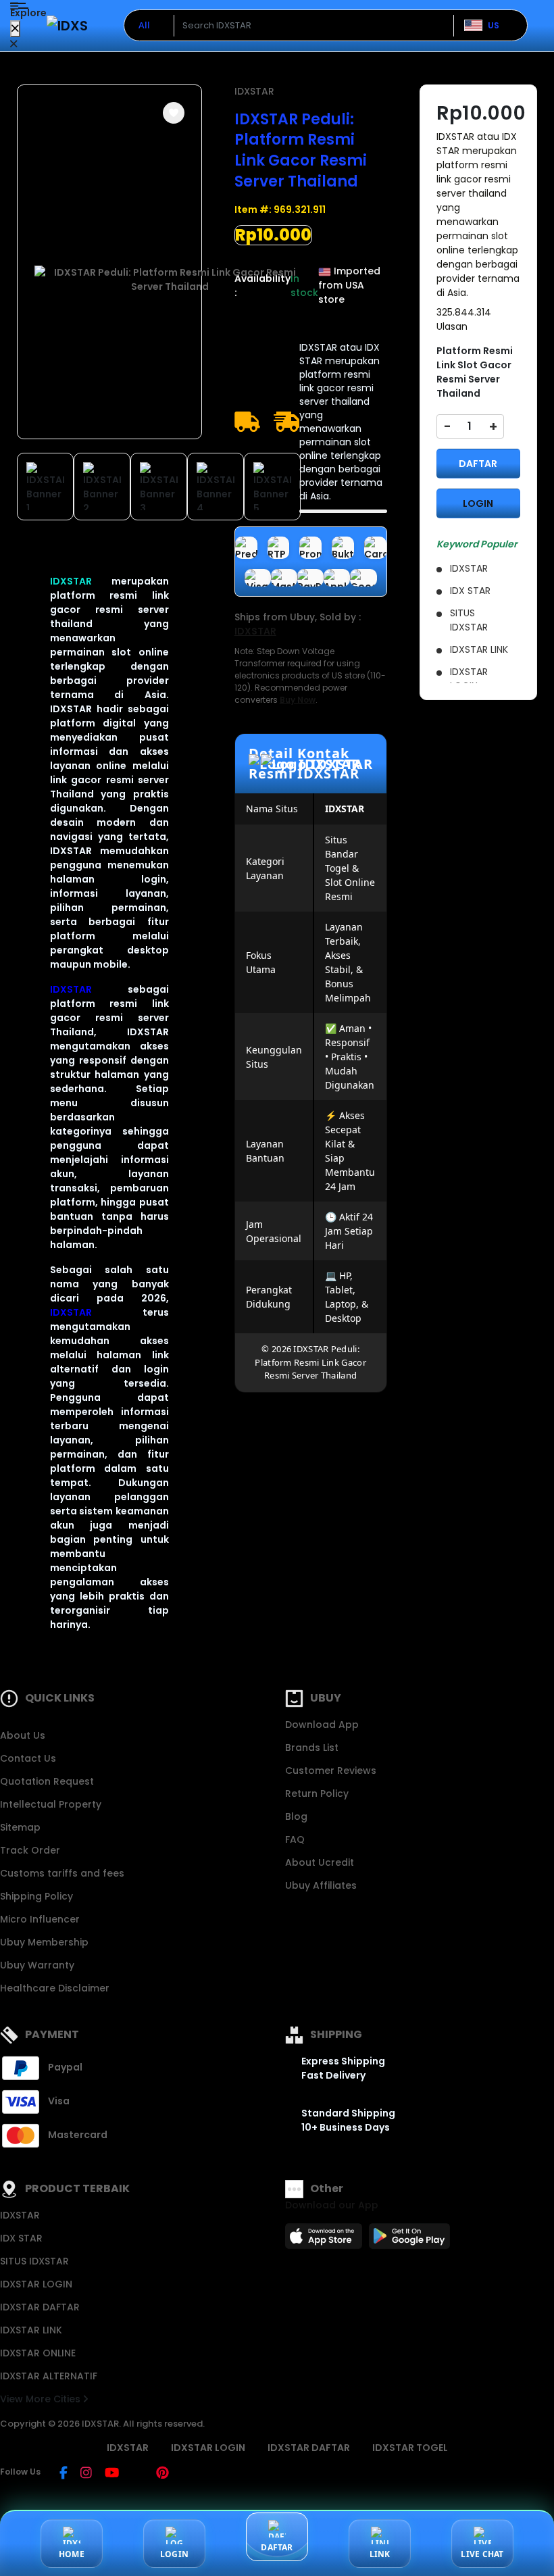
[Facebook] (64, 2474)
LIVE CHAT (482, 2554)
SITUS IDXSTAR (34, 2261)
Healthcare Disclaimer (55, 1988)
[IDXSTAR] (67, 25)
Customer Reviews (331, 1770)
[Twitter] (137, 2474)
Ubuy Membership (44, 1942)
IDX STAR (21, 2238)
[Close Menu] (15, 29)
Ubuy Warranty (37, 1965)
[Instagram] (86, 2474)
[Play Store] (409, 2240)
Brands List (312, 1748)
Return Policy (317, 1793)
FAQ (295, 1839)
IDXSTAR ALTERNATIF (49, 2376)
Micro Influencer (40, 1919)
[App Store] (326, 2240)
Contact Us (28, 1758)
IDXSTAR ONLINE (38, 2353)
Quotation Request (47, 1781)
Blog (296, 1816)
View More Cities (42, 2399)
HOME (72, 2554)
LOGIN (478, 503)
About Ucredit (320, 1862)
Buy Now (298, 700)
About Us (23, 1735)
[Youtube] (112, 2474)
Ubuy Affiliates (321, 1885)
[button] (174, 113)
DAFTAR (478, 464)
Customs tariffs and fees (62, 1873)
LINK (380, 2554)
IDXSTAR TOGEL (410, 2448)
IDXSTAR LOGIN (36, 2284)
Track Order (30, 1850)
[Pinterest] (162, 2474)
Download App (322, 1725)
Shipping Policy (36, 1896)
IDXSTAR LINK (31, 2330)
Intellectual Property (51, 1804)
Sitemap (20, 1827)
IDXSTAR (71, 581)
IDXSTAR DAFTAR (40, 2307)
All (144, 25)
